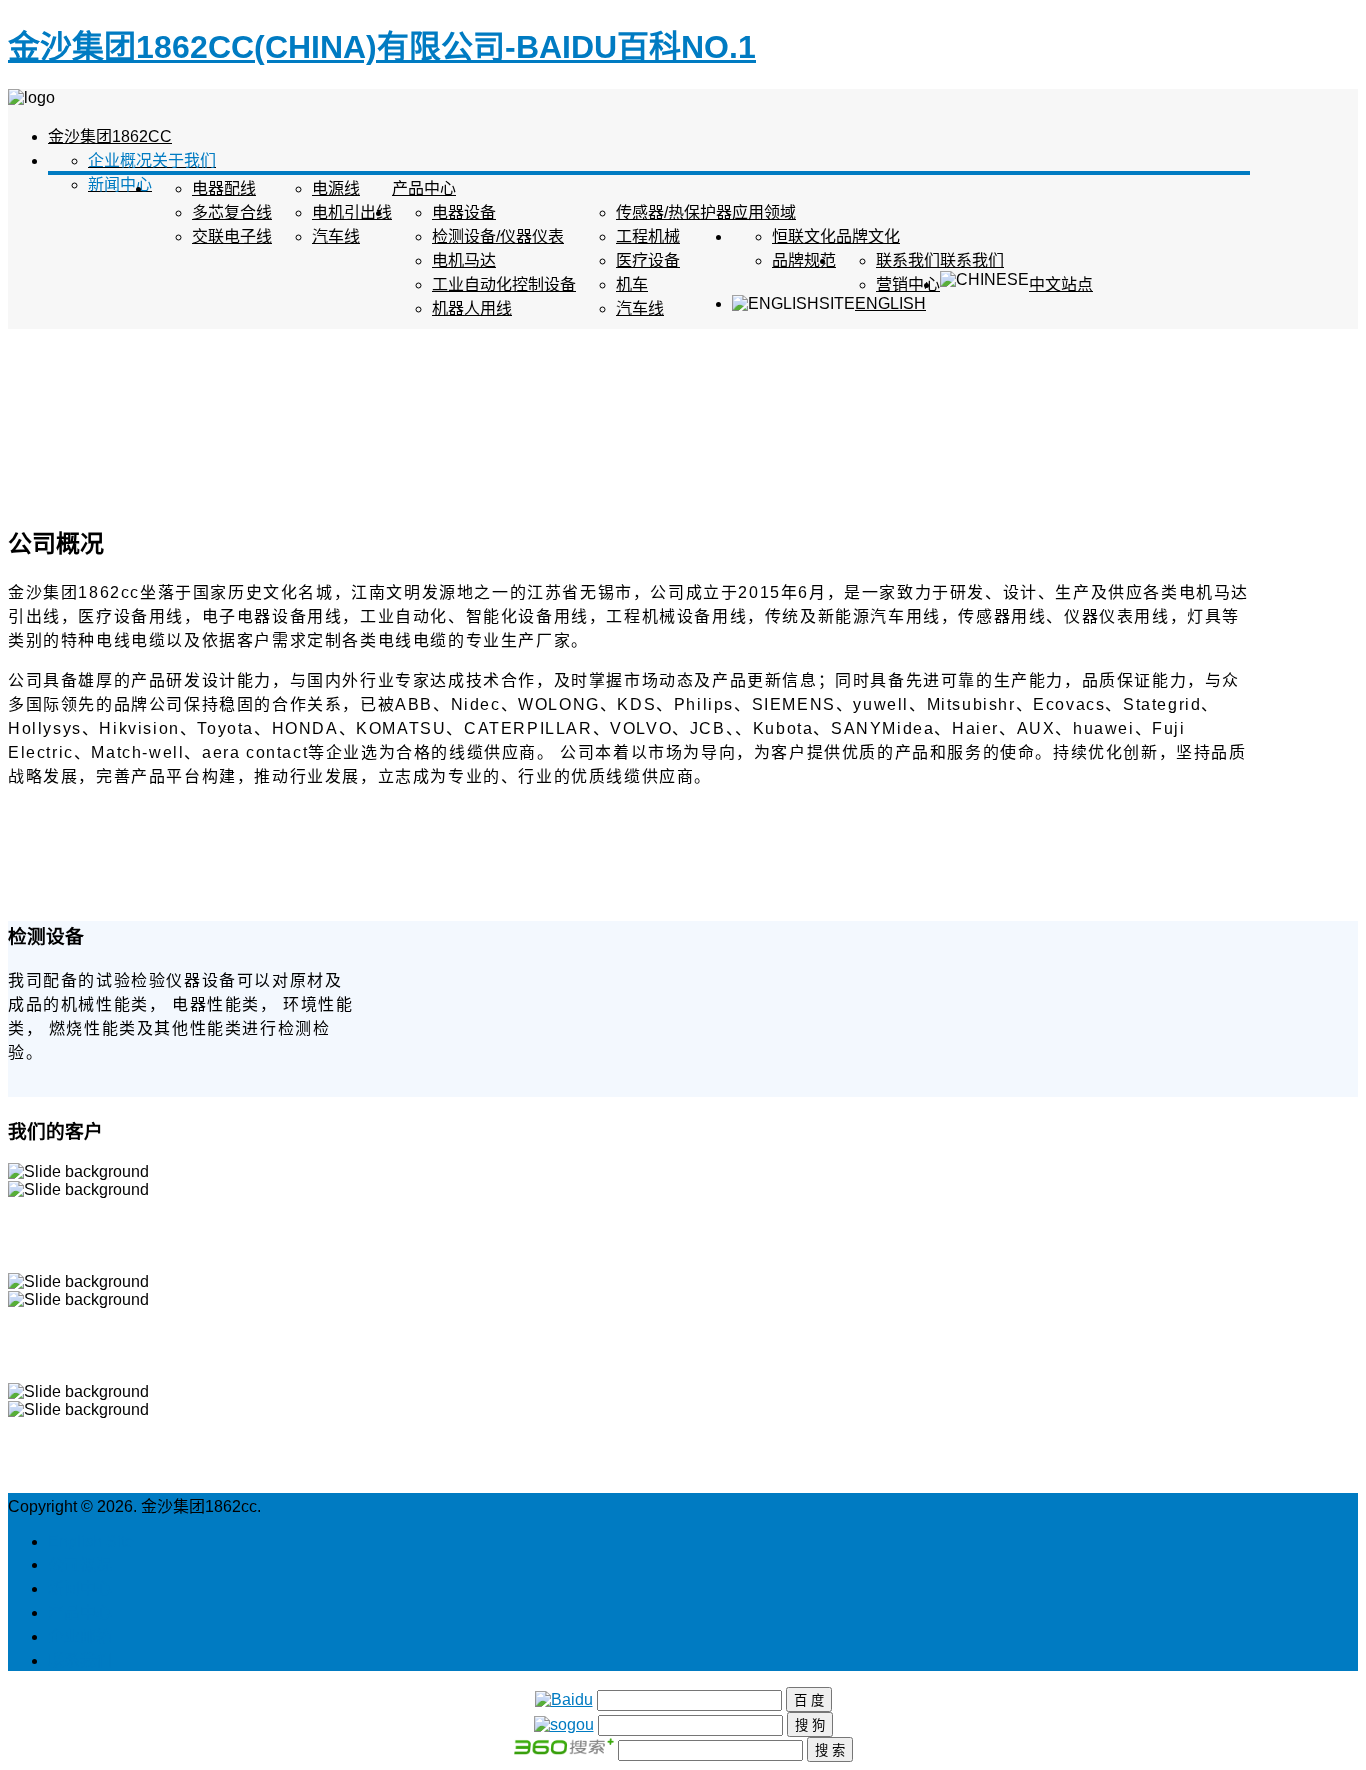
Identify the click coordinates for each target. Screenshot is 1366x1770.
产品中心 (424, 188)
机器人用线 (472, 308)
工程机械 (648, 236)
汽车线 (336, 236)
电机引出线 (352, 212)
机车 (632, 284)
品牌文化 (868, 236)
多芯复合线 (232, 212)
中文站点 (1061, 284)
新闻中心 (120, 184)
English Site (91, 1541)
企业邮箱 (80, 1636)
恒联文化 (804, 236)
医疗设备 (648, 260)
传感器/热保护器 (674, 212)
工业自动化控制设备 (504, 284)
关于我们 (184, 160)
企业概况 (120, 160)
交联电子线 (232, 236)
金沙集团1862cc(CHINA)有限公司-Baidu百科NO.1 (382, 47)
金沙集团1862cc (110, 136)
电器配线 (224, 188)
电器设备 (464, 212)
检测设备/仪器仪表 (498, 236)
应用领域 (764, 212)
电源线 (336, 188)
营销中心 (908, 284)
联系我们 (972, 260)
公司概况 (80, 1564)
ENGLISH (890, 303)
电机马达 (464, 260)
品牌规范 (804, 260)
